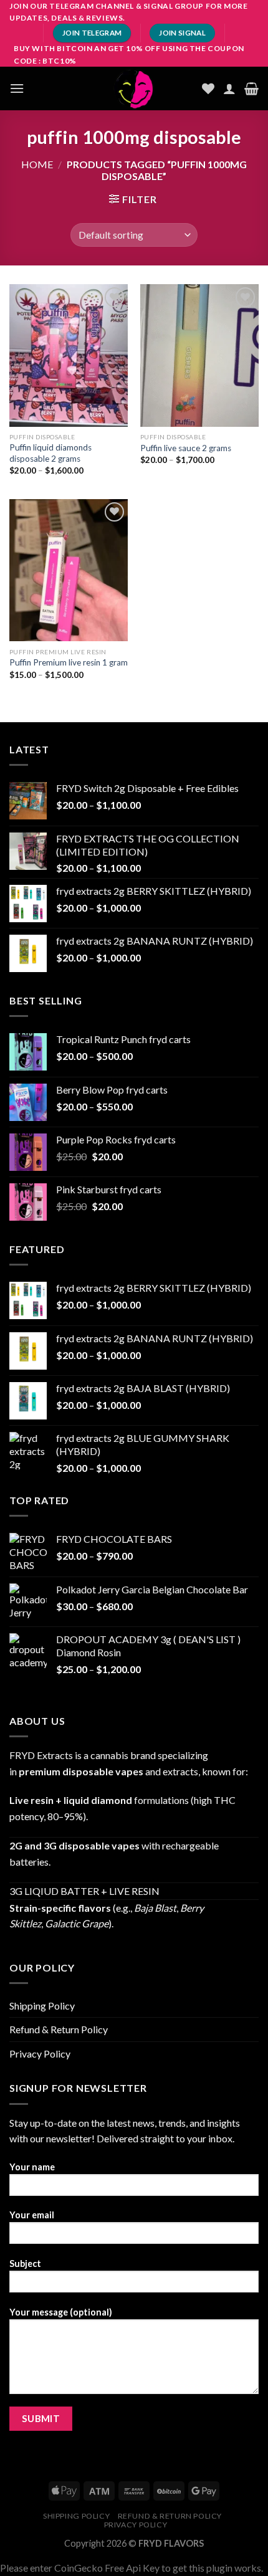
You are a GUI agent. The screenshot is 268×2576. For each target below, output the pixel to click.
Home (37, 164)
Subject (25, 2264)
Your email (32, 2215)
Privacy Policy (40, 2054)
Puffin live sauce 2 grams (186, 448)
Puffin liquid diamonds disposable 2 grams (50, 453)
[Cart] (251, 88)
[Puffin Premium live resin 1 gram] (69, 570)
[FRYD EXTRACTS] (134, 88)
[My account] (229, 88)
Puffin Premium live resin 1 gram (69, 662)
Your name (32, 2167)
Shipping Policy (42, 2006)
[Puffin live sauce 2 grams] (199, 355)
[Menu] (17, 88)
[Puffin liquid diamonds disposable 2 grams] (69, 355)
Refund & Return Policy (59, 2029)
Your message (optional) (61, 2312)
